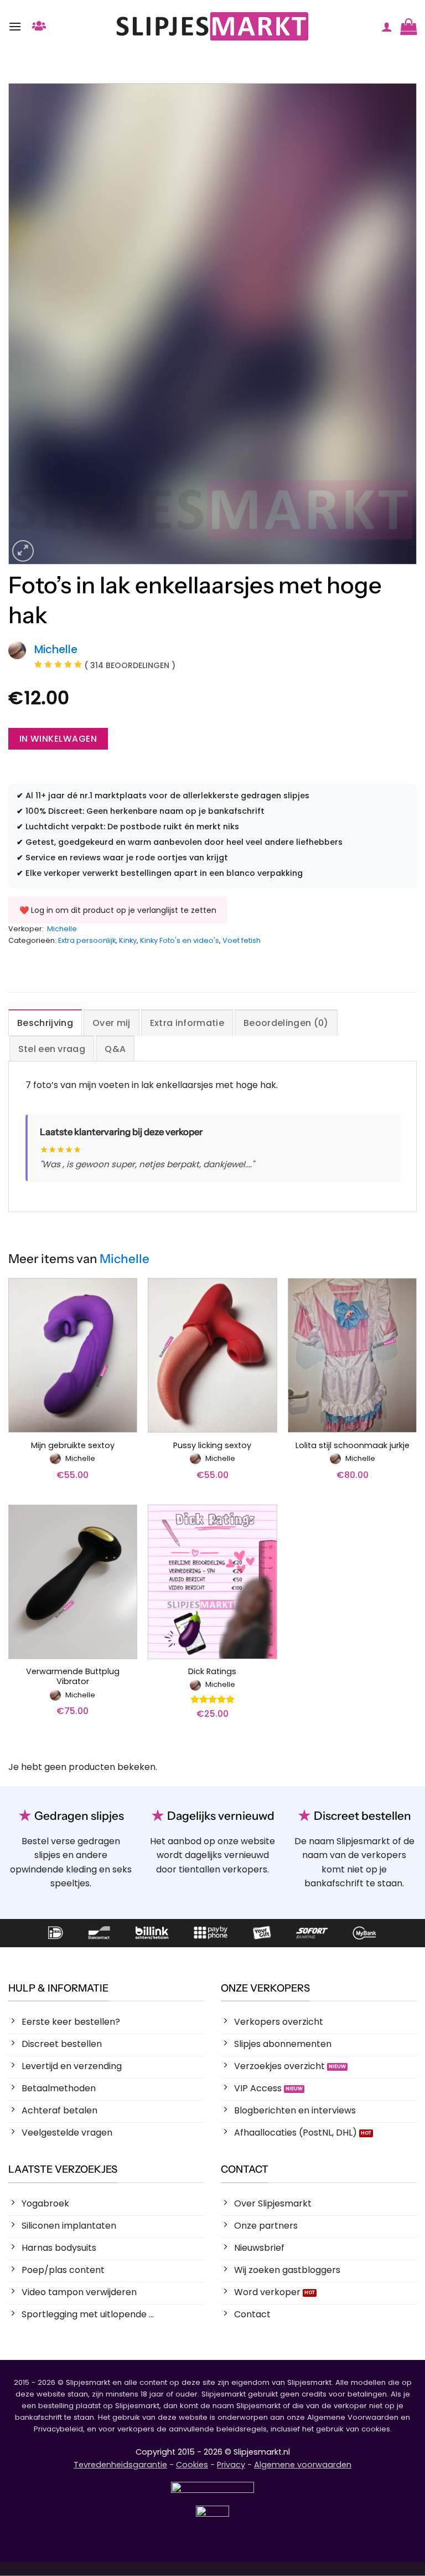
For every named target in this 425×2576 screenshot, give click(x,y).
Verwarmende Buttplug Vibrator (73, 1677)
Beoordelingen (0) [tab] (286, 1023)
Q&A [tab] (115, 1049)
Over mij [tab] (112, 1023)
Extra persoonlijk (87, 940)
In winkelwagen (58, 739)
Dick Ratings (212, 1672)
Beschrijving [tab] (45, 1023)
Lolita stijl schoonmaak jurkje (353, 1446)
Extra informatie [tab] (187, 1023)
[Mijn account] (387, 27)
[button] (15, 26)
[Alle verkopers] (39, 26)
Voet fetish (242, 940)
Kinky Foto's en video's (180, 940)
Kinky (128, 940)
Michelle (62, 929)
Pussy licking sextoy (212, 1446)
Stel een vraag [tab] (52, 1049)
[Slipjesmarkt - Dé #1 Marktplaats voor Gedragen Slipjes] (212, 26)
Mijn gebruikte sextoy (73, 1446)
